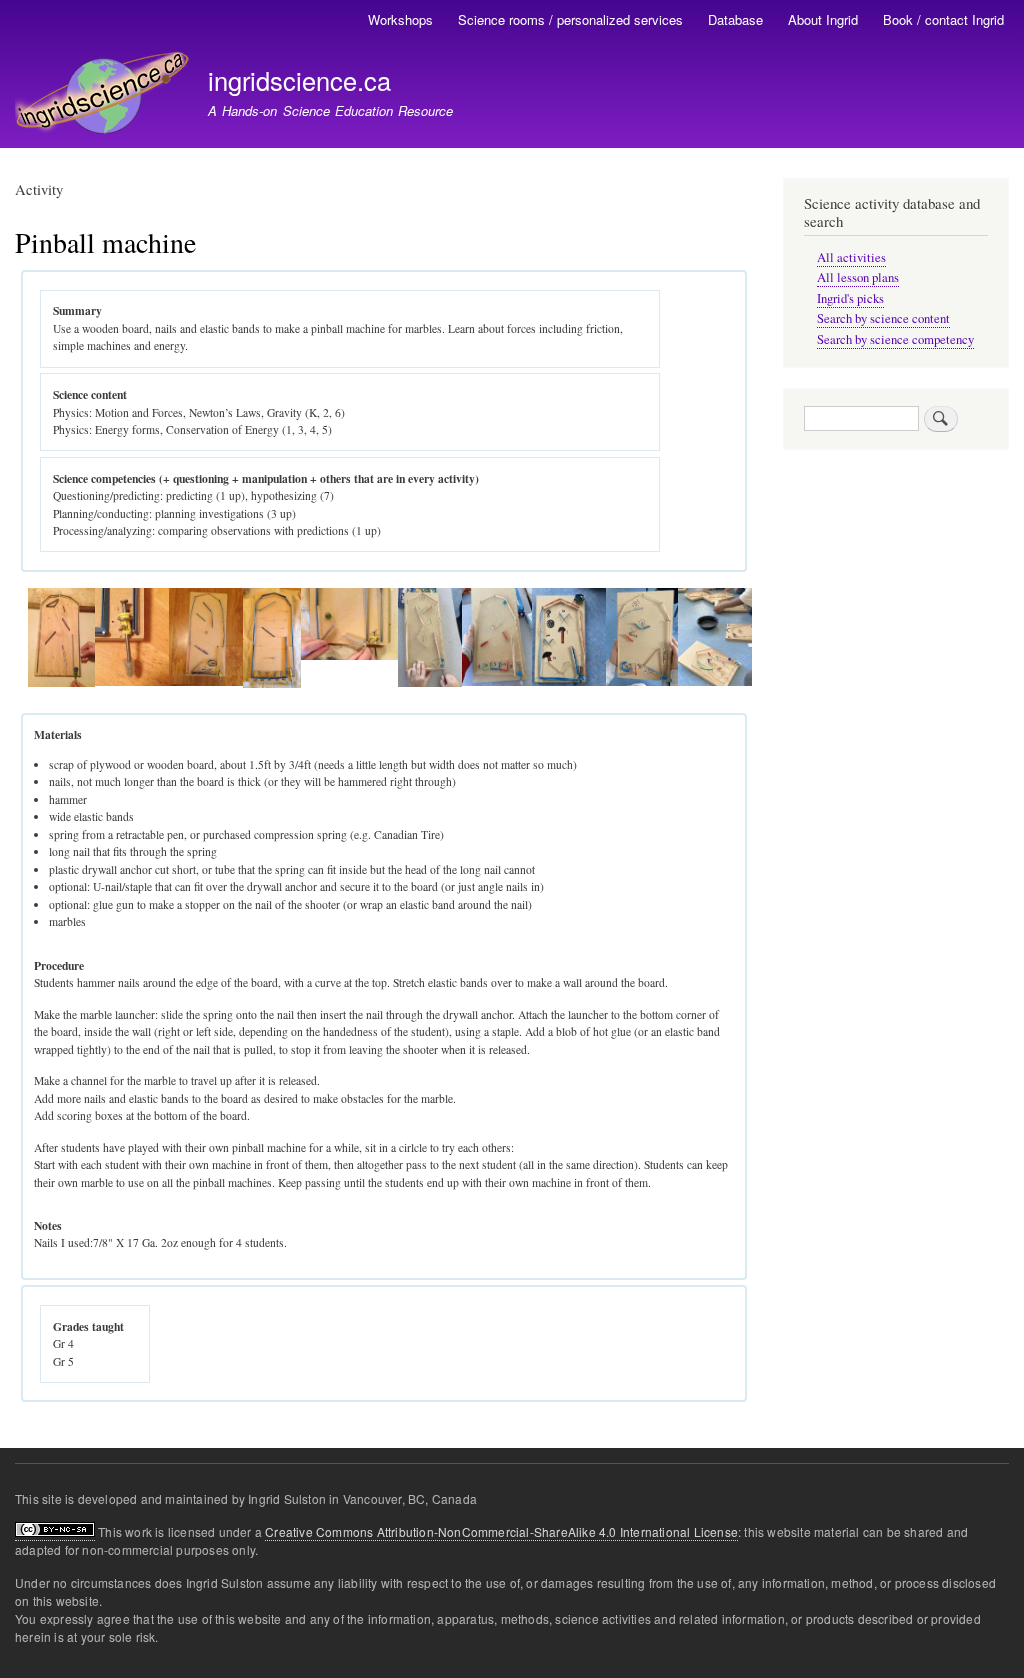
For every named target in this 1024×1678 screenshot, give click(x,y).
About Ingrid (823, 19)
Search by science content (883, 318)
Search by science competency (895, 339)
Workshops (400, 19)
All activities (851, 257)
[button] (61, 682)
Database (735, 19)
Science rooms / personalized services (570, 19)
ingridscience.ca (299, 80)
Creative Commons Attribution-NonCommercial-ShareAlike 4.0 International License (501, 1531)
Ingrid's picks (850, 298)
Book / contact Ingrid (943, 19)
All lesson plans (858, 277)
